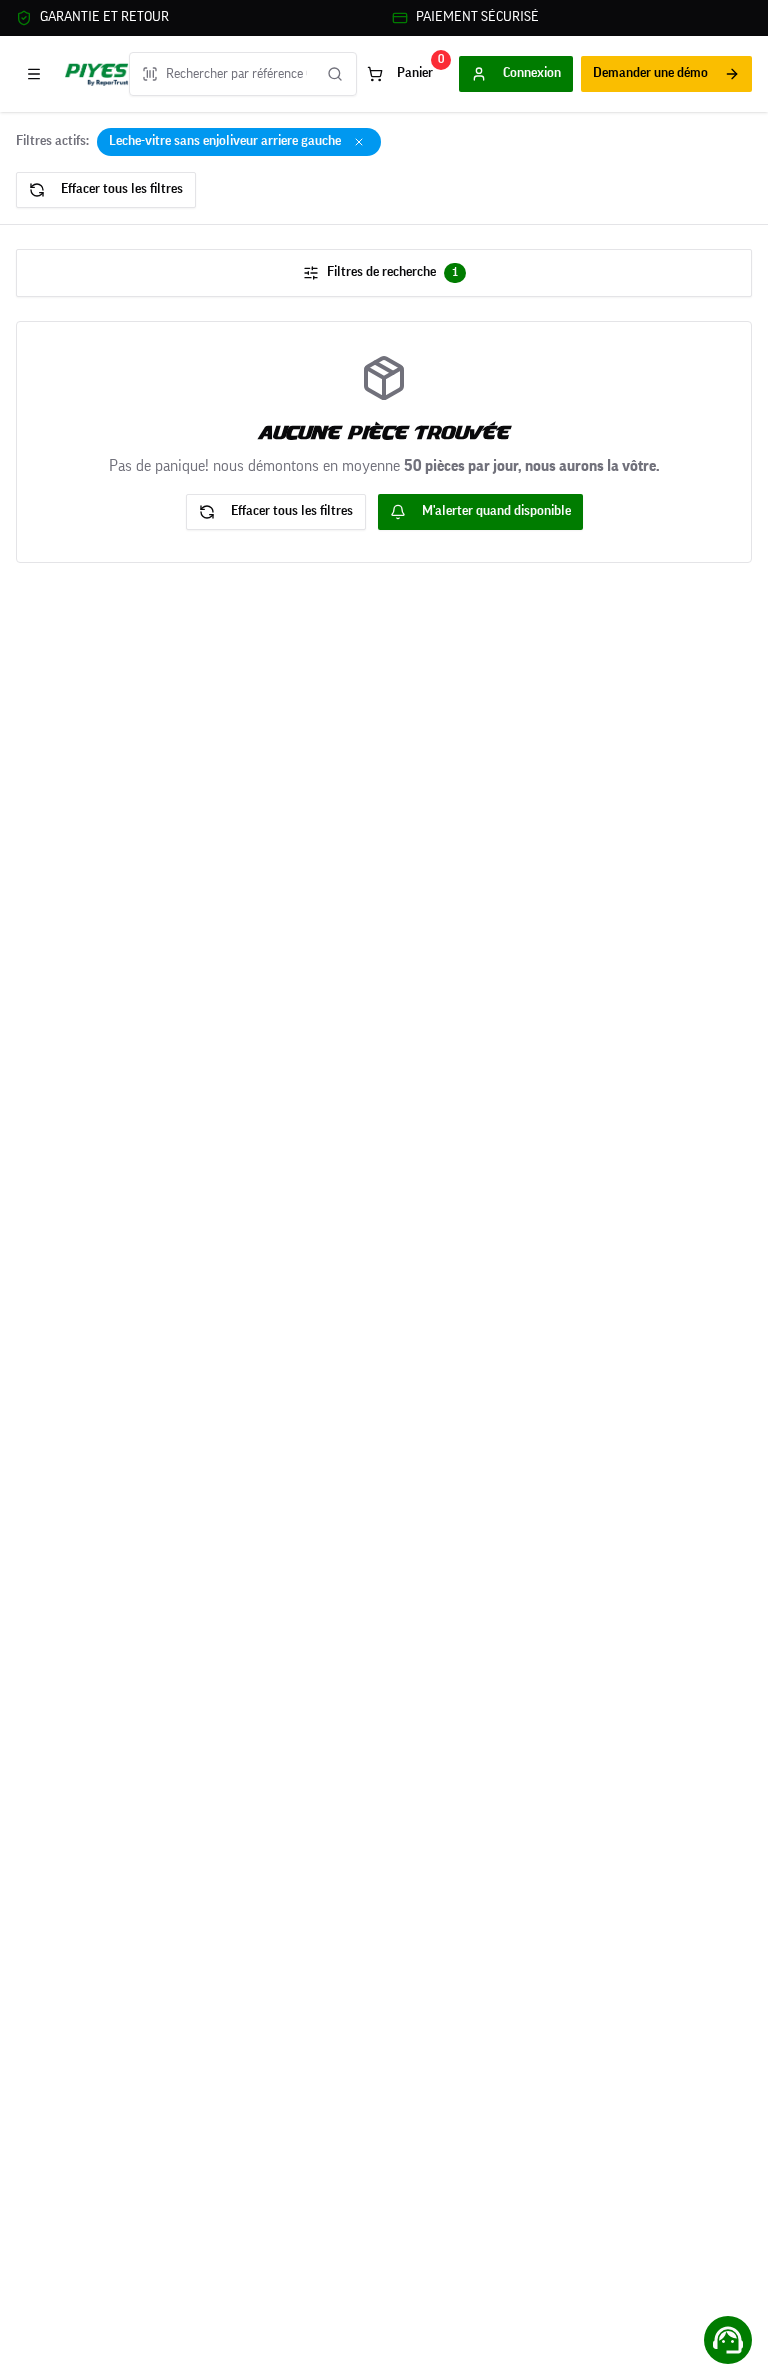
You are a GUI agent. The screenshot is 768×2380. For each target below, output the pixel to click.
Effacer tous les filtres (122, 189)
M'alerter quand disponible (496, 511)
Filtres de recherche (392, 272)
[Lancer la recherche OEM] (335, 74)
